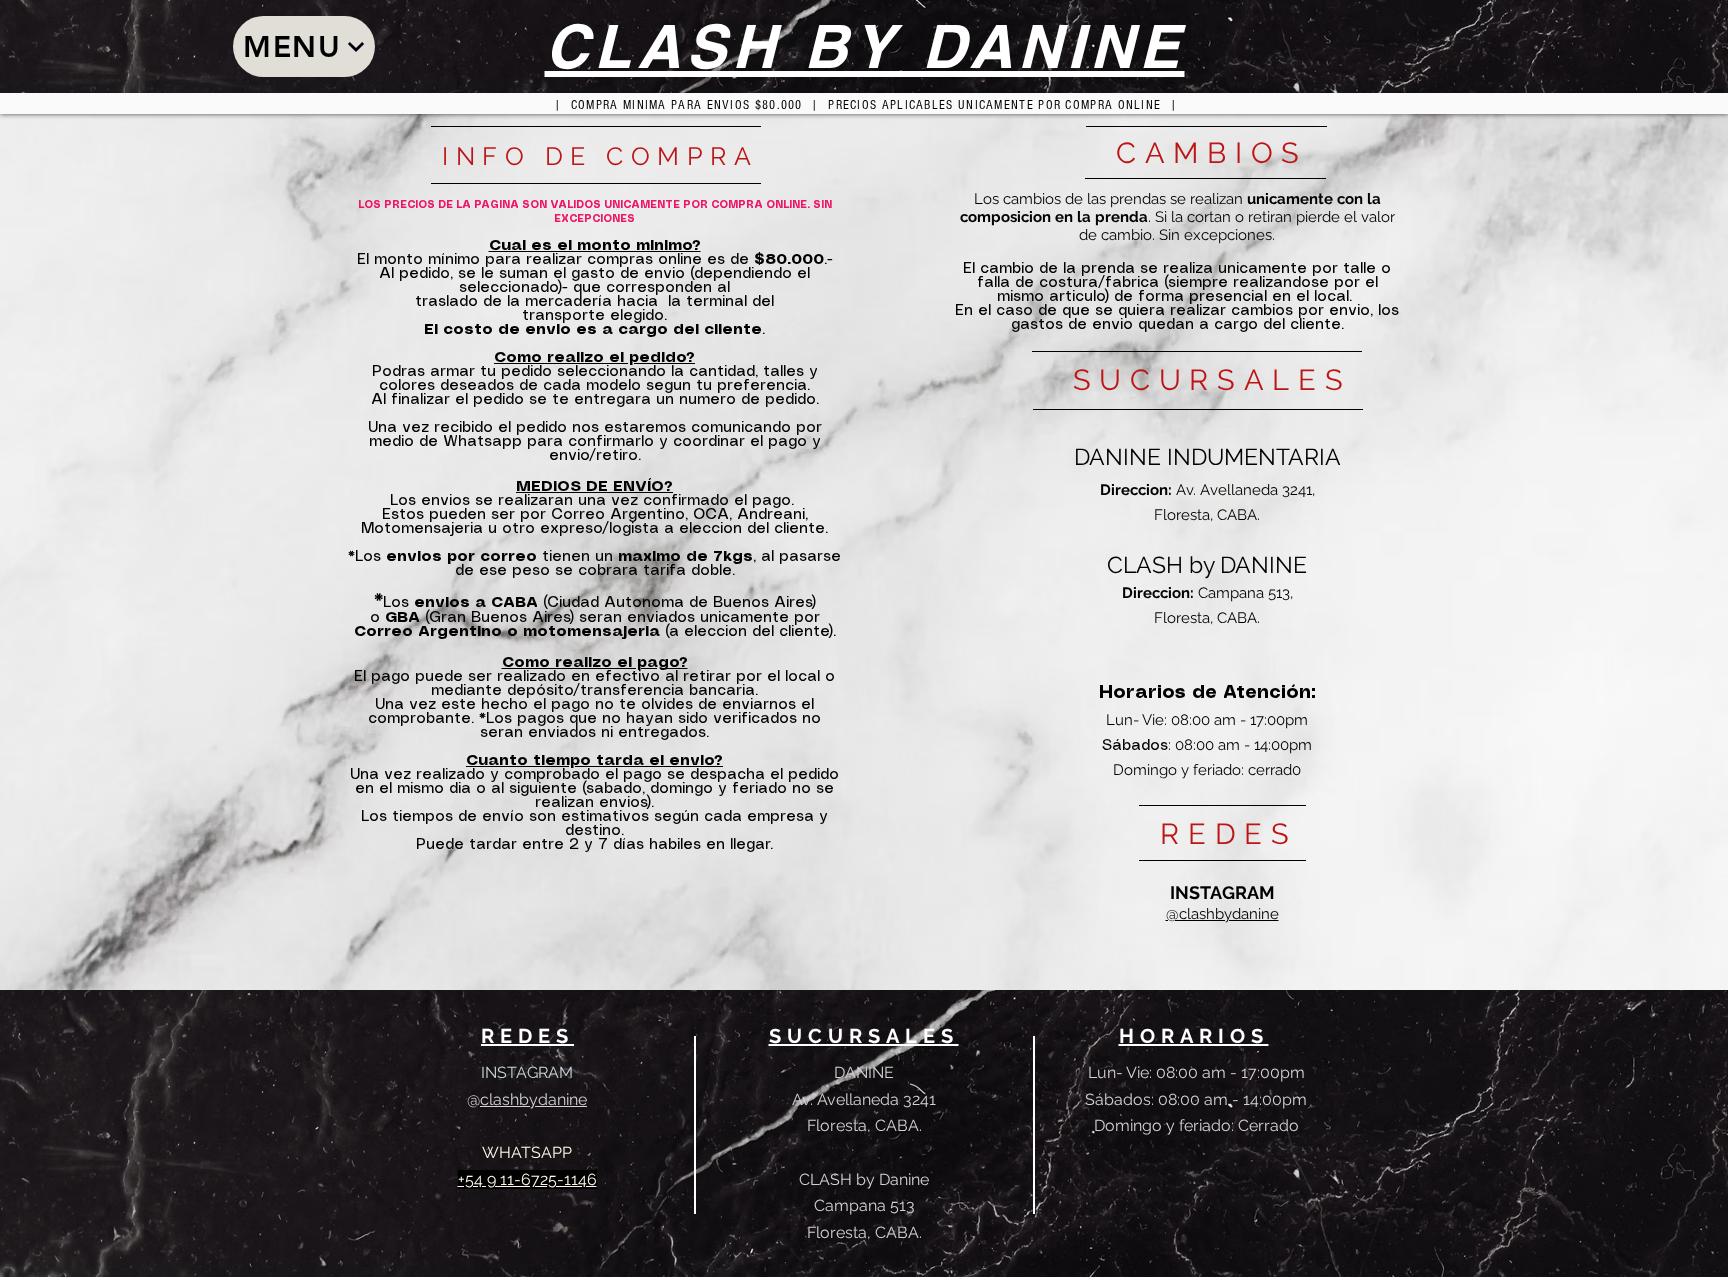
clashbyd (514, 1099)
